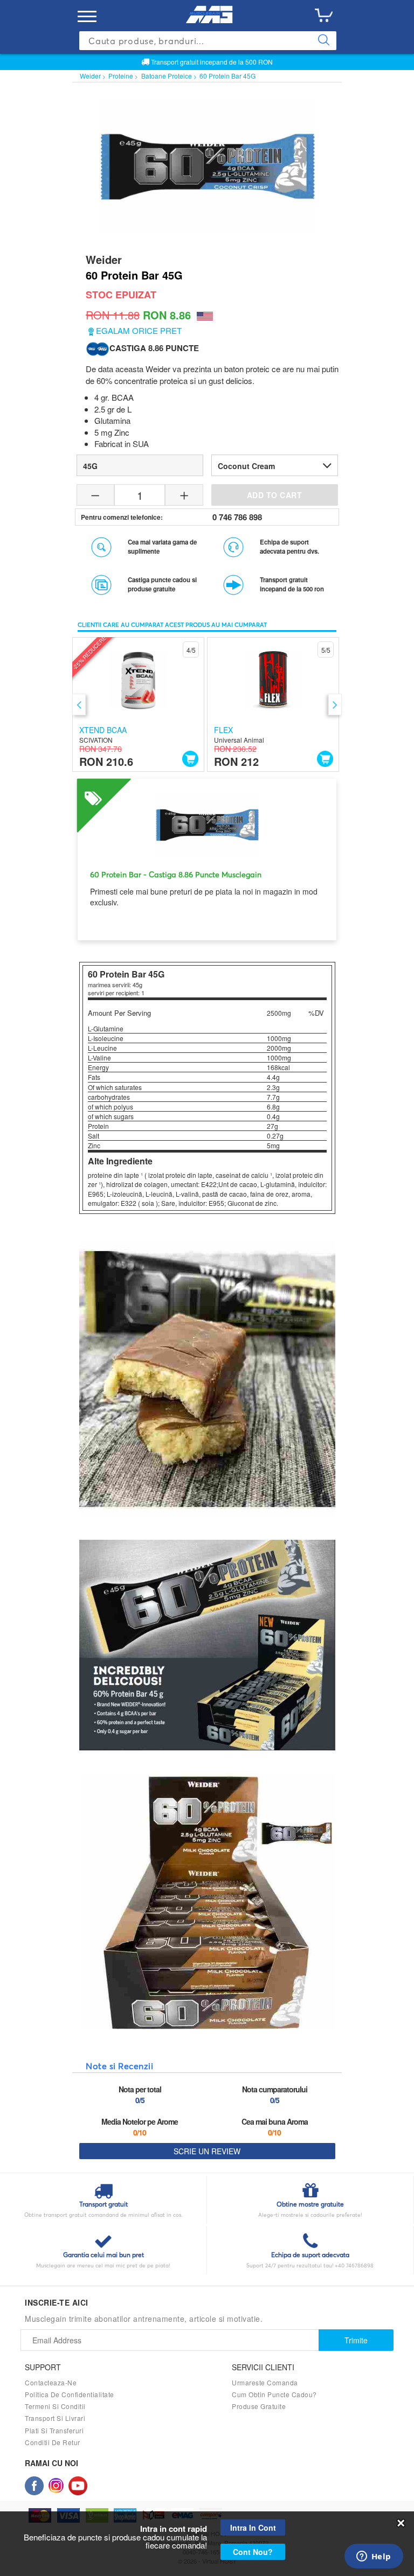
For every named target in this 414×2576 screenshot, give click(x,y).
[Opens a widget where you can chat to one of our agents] (374, 2557)
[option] (138, 704)
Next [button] (335, 704)
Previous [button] (79, 704)
